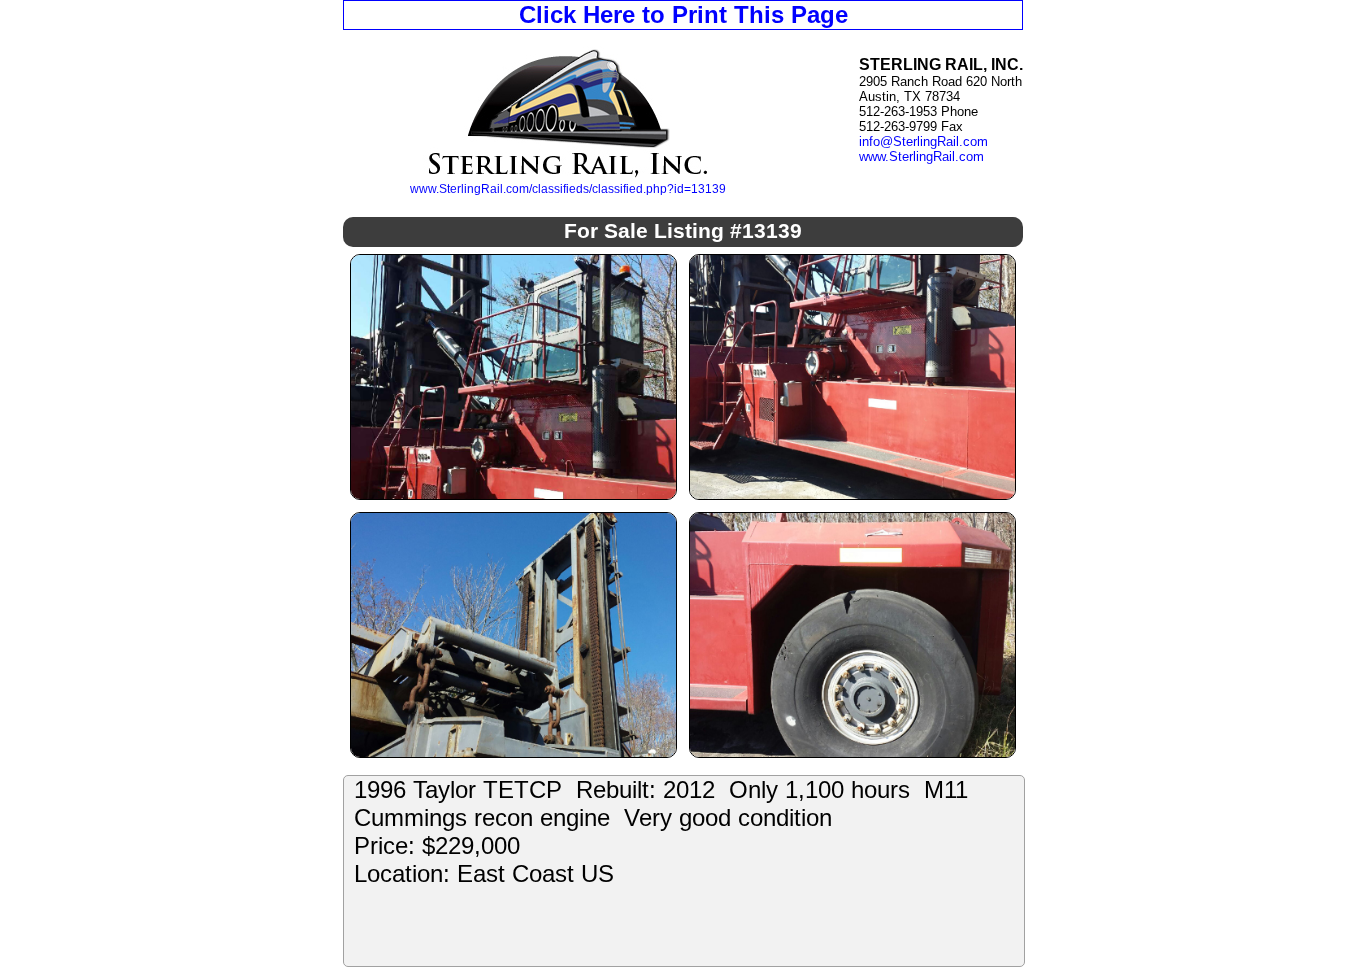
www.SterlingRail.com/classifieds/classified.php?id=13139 (568, 189)
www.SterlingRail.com (921, 156)
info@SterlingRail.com (923, 141)
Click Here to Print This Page (683, 14)
